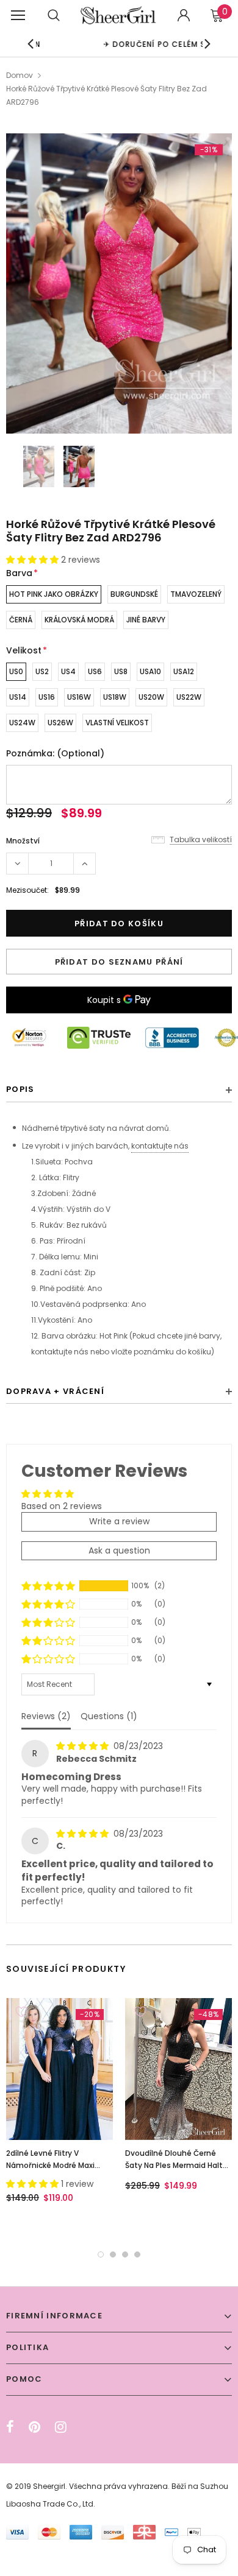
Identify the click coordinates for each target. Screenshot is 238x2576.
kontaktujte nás (160, 1146)
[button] (34, 560)
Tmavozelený (196, 594)
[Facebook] (10, 2427)
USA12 (184, 671)
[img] (84, 1746)
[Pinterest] (34, 2427)
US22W (189, 697)
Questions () (109, 1716)
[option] (119, 283)
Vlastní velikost (117, 723)
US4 (68, 671)
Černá (21, 620)
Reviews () (46, 1716)
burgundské (134, 594)
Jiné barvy (146, 620)
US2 (42, 671)
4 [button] (137, 2254)
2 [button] (113, 2254)
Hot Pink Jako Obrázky (54, 594)
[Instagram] (61, 2427)
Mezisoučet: (27, 890)
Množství (23, 841)
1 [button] (101, 2254)
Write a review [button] (119, 1521)
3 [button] (125, 2254)
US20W (151, 697)
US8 (121, 671)
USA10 (150, 671)
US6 (95, 671)
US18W (115, 697)
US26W (60, 723)
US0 (16, 671)
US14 (18, 697)
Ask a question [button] (119, 1550)
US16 (47, 697)
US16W (79, 697)
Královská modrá (79, 620)
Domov (20, 75)
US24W (22, 723)
